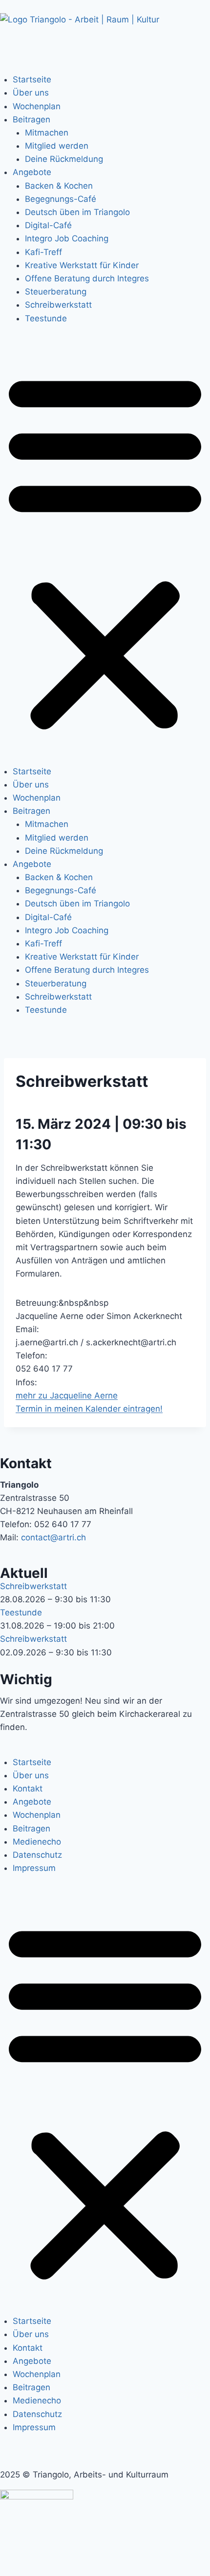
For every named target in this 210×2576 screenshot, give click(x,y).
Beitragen (31, 119)
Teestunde (46, 318)
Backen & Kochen (59, 186)
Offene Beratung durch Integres (87, 278)
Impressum (34, 1868)
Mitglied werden (57, 146)
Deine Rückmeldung (64, 159)
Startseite (32, 79)
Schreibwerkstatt (58, 305)
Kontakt (28, 1789)
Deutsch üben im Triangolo (77, 212)
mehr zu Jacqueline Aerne (67, 1396)
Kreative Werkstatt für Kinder (82, 265)
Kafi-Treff (43, 252)
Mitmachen (47, 133)
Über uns (31, 93)
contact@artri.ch (53, 1537)
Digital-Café (48, 225)
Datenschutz (37, 1855)
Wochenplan (37, 106)
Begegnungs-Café (61, 199)
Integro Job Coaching (67, 238)
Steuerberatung (56, 292)
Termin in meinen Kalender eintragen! (89, 1409)
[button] (105, 551)
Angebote (32, 172)
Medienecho (37, 1842)
